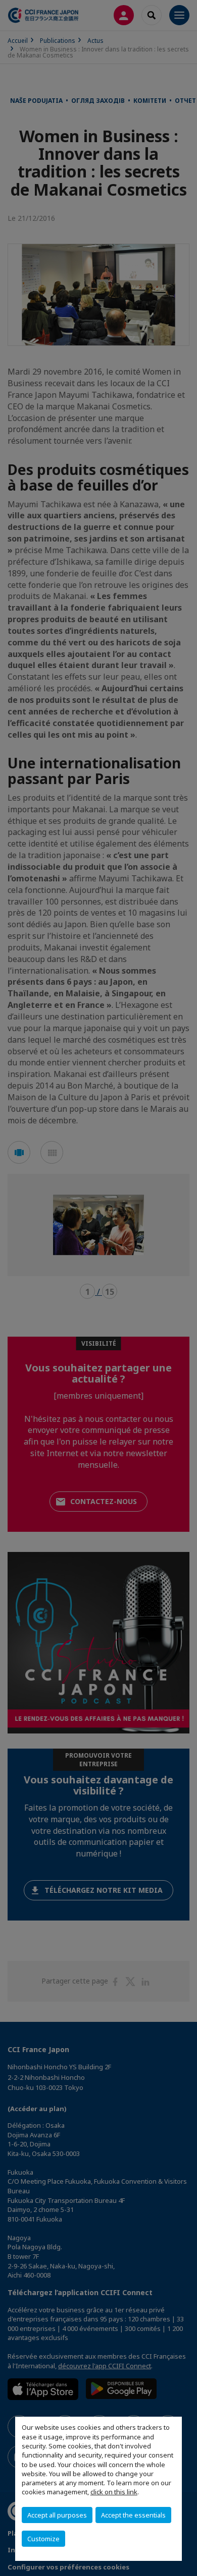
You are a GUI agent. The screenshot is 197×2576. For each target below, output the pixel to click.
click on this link (114, 2492)
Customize (43, 2539)
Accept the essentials (133, 2515)
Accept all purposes (57, 2515)
